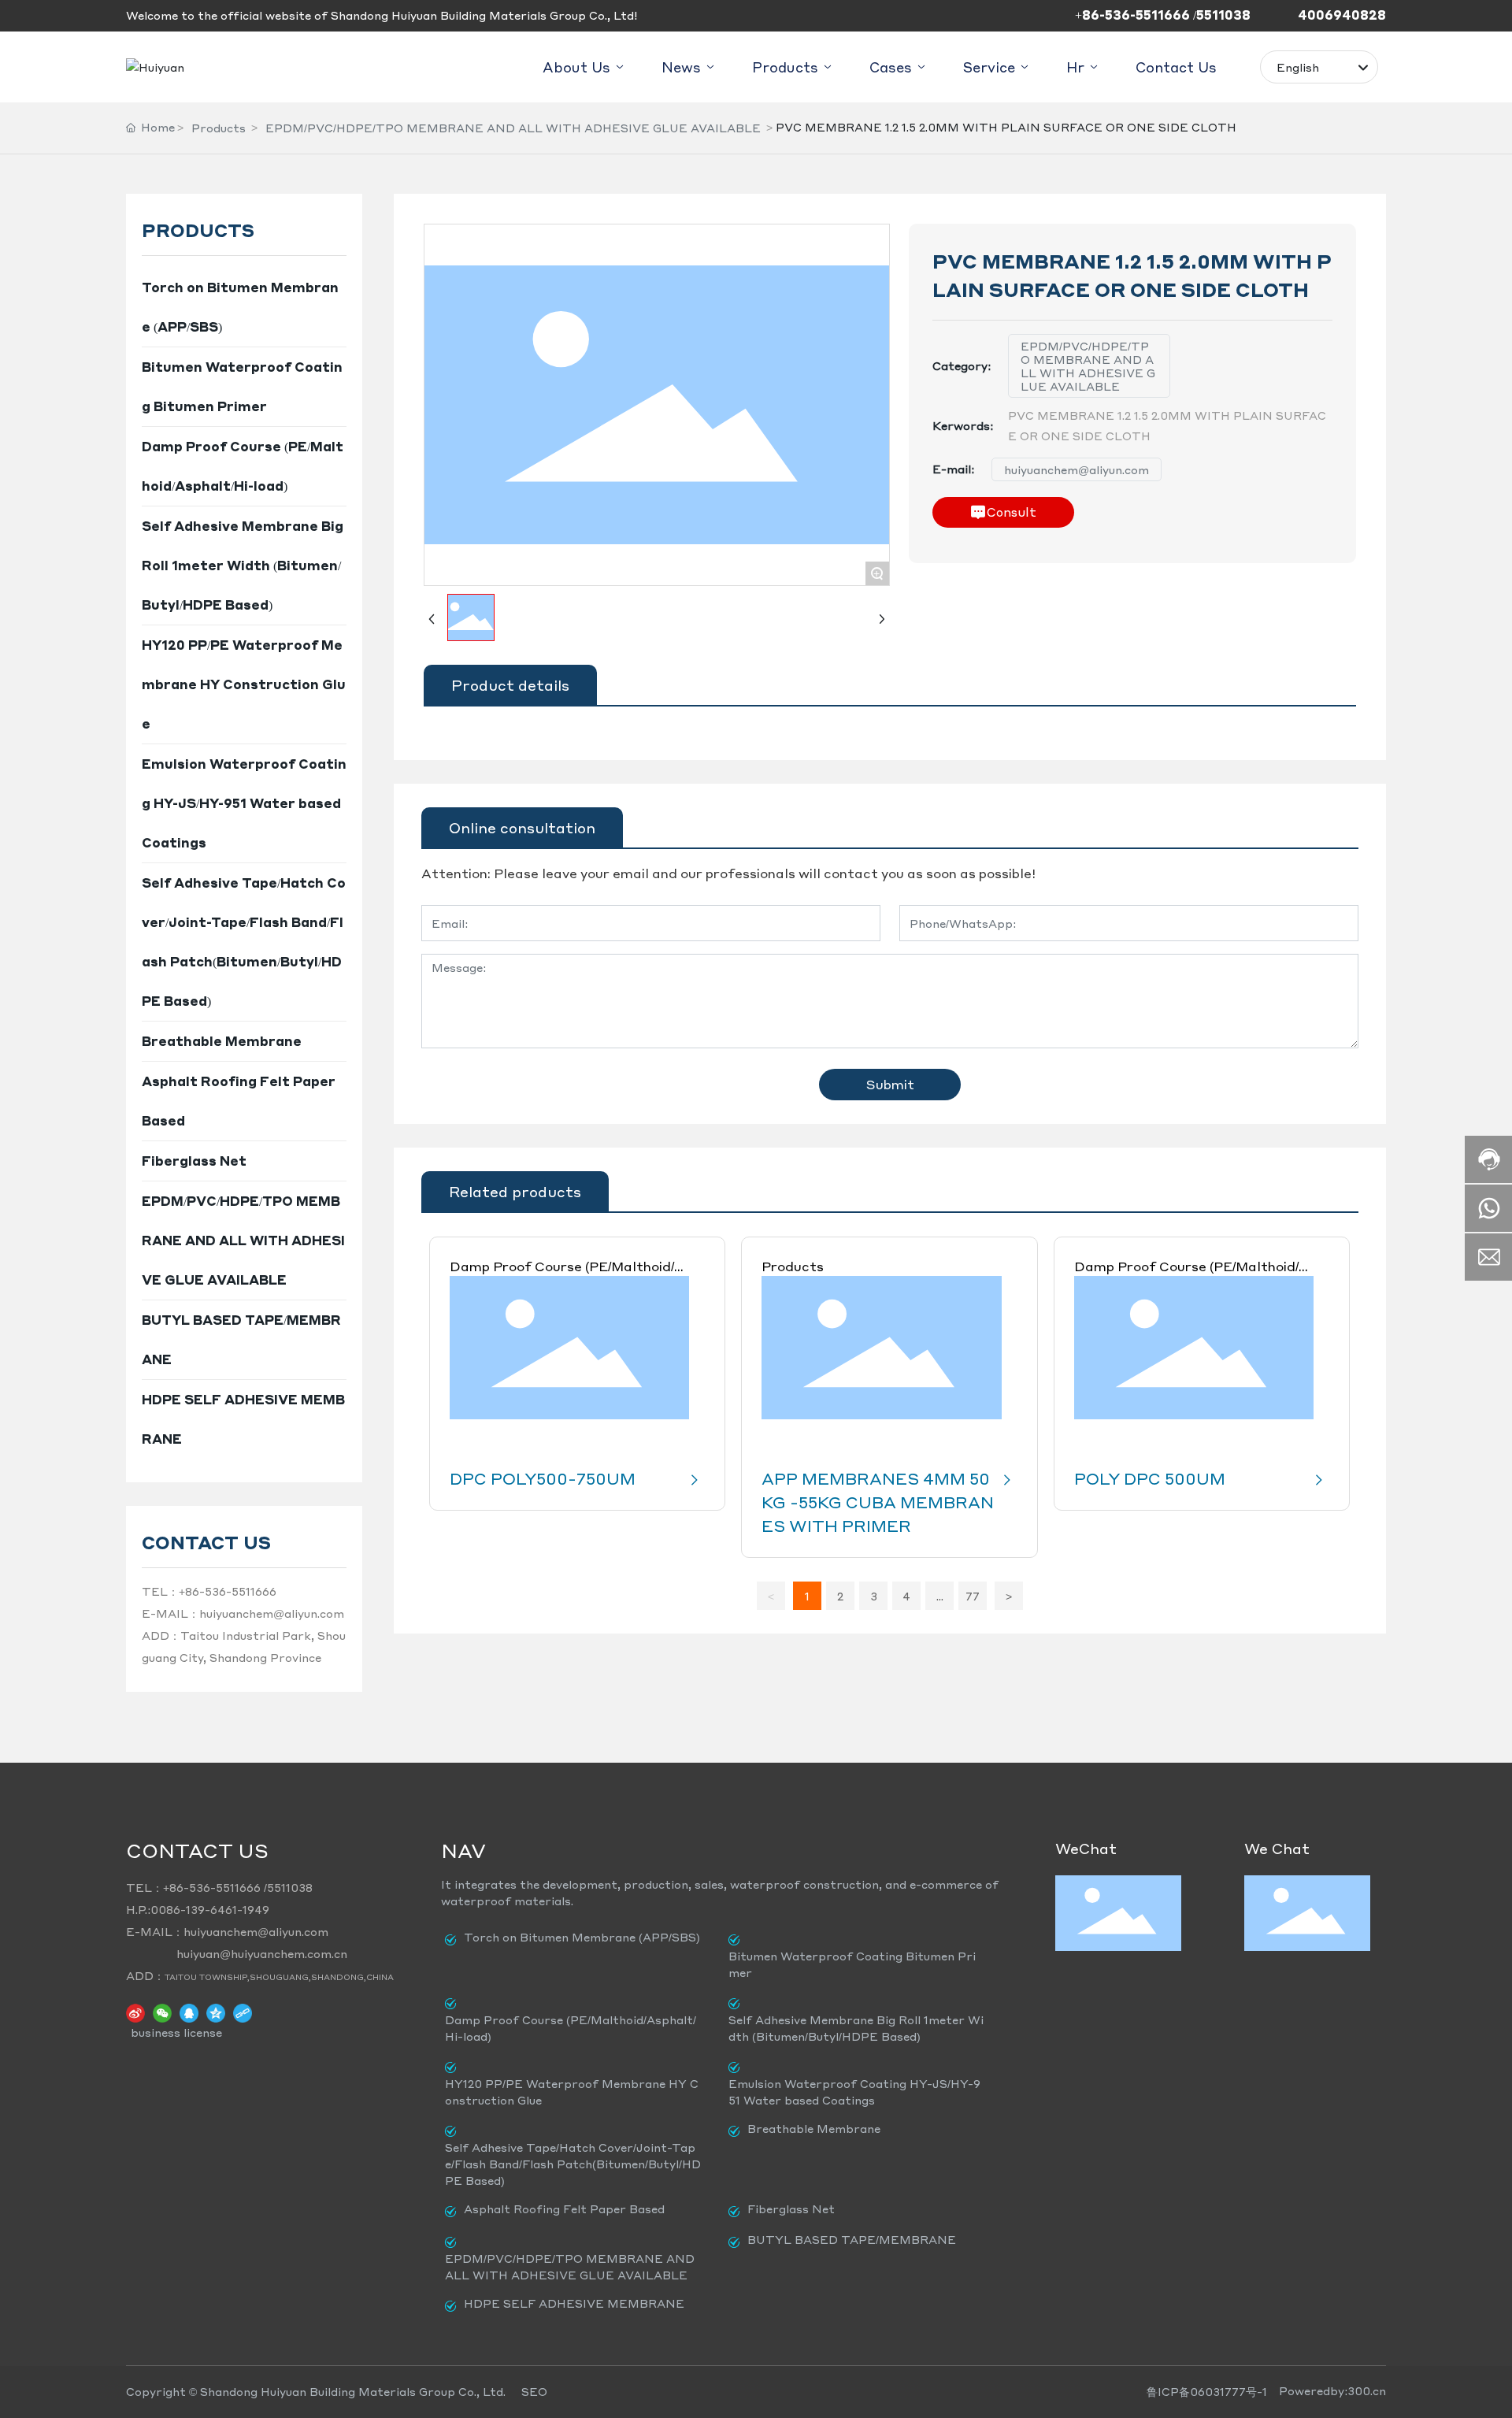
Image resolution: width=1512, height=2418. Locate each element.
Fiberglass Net (791, 2208)
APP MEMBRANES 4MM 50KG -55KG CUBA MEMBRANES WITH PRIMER (878, 1502)
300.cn (1367, 2390)
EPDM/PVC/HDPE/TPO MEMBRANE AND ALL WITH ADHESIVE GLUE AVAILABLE (513, 128)
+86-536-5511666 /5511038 (1163, 15)
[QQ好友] (189, 2012)
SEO (534, 2391)
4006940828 (1342, 15)
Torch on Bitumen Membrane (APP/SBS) (582, 1937)
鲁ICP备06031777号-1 (1207, 2391)
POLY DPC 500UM (1150, 1478)
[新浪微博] (135, 2012)
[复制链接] (243, 2012)
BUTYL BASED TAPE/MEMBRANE (852, 2239)
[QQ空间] (216, 2012)
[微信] (162, 2012)
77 (973, 1596)
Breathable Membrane (814, 2128)
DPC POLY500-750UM (543, 1478)
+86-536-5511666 (228, 1591)
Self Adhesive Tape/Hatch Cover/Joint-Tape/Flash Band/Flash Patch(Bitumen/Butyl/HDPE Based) (573, 2164)
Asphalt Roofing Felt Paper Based (564, 2208)
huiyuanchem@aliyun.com (272, 1613)
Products (219, 128)
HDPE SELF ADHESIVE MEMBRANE (574, 2303)
